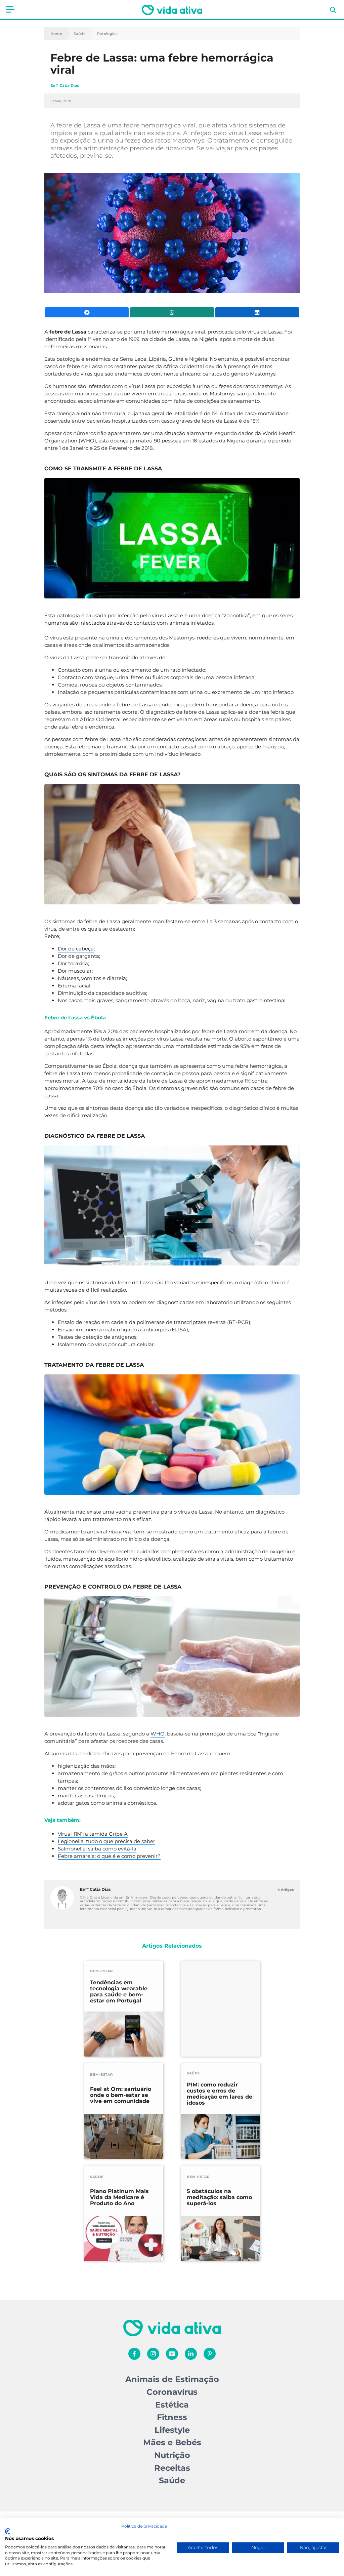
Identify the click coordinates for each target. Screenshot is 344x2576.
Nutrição (172, 2455)
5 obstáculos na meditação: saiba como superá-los (219, 2197)
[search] (333, 10)
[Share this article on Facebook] (87, 312)
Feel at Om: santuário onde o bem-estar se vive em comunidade (121, 2095)
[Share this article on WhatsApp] (172, 312)
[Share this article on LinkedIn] (257, 312)
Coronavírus (172, 2392)
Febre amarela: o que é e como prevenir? (109, 1856)
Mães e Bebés (172, 2442)
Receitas (172, 2468)
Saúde (80, 34)
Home (56, 34)
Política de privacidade (144, 2526)
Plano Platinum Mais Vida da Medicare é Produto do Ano (119, 2197)
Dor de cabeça (76, 949)
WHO (158, 1734)
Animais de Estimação (172, 2379)
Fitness (172, 2417)
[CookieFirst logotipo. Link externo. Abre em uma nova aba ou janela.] (8, 2531)
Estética (172, 2405)
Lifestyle (172, 2430)
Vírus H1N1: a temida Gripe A (93, 1834)
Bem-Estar (101, 1971)
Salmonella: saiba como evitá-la (97, 1849)
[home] (172, 10)
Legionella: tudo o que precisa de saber (106, 1841)
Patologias (107, 34)
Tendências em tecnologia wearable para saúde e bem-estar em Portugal (119, 1992)
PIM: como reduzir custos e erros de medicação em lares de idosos (220, 2094)
